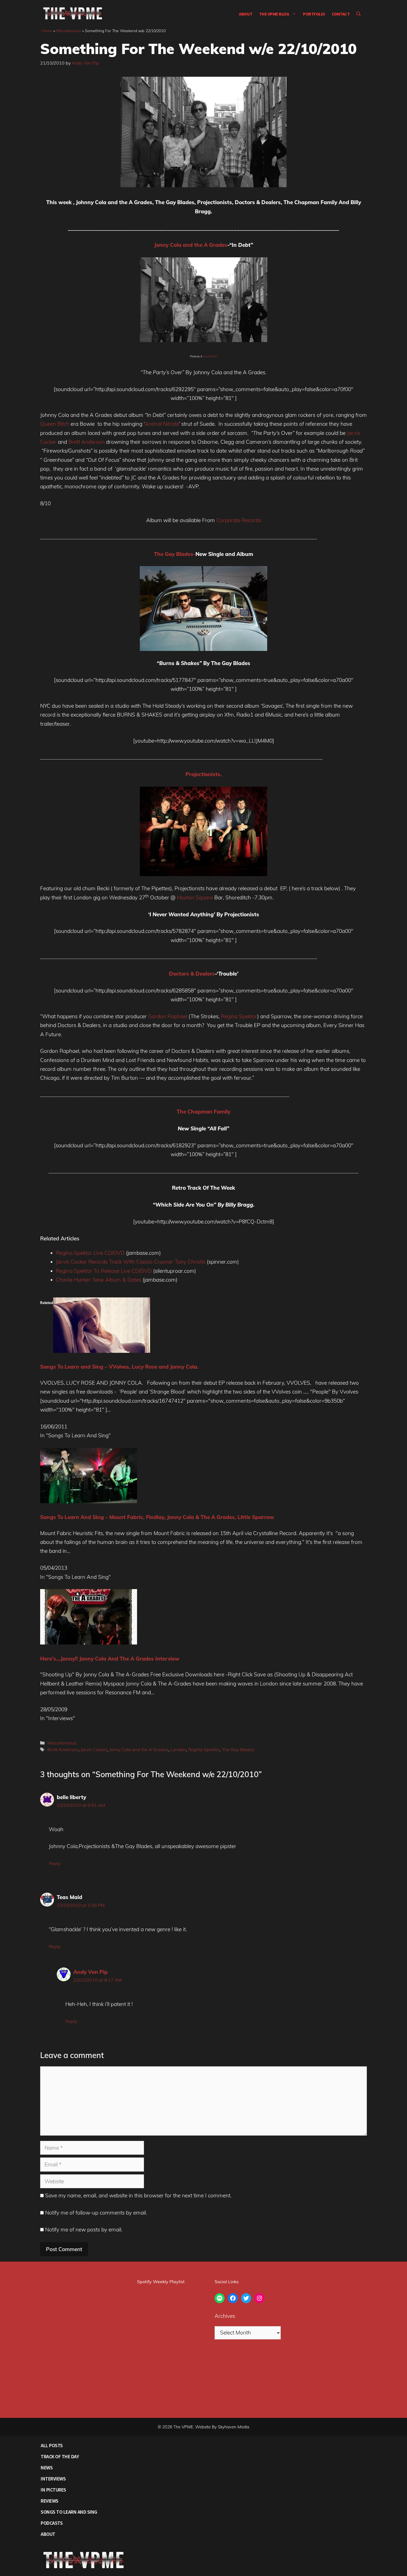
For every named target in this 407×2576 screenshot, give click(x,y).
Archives (225, 2316)
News (47, 2468)
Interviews (53, 2479)
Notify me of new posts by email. (84, 2229)
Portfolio (314, 14)
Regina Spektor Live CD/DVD (90, 1253)
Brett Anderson (87, 442)
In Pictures (53, 2490)
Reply (55, 1863)
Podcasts (52, 2523)
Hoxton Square (195, 897)
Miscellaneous (69, 31)
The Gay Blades (238, 1749)
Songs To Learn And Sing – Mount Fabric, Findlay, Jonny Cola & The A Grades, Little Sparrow (157, 1517)
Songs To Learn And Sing (69, 2512)
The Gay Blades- (175, 554)
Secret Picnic (210, 356)
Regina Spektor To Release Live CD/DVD (104, 1271)
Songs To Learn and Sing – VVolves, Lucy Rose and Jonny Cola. (119, 1367)
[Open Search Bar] (359, 14)
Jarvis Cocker (94, 1749)
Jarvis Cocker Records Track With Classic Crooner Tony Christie (131, 1262)
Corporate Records (239, 520)
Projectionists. (204, 774)
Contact (341, 14)
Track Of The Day (60, 2456)
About (246, 14)
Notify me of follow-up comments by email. (96, 2213)
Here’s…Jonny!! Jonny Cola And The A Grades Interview (110, 1659)
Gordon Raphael (168, 1016)
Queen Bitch (55, 424)
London (178, 1749)
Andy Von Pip (91, 1972)
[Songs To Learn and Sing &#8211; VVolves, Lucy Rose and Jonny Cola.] (102, 1351)
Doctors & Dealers (192, 974)
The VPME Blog (274, 14)
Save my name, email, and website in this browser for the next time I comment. (138, 2195)
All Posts (52, 2445)
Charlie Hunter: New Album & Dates (99, 1280)
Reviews (50, 2501)
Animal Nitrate (162, 424)
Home (47, 31)
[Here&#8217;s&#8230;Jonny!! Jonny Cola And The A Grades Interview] (89, 1643)
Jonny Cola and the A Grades (191, 245)
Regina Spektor (239, 1016)
